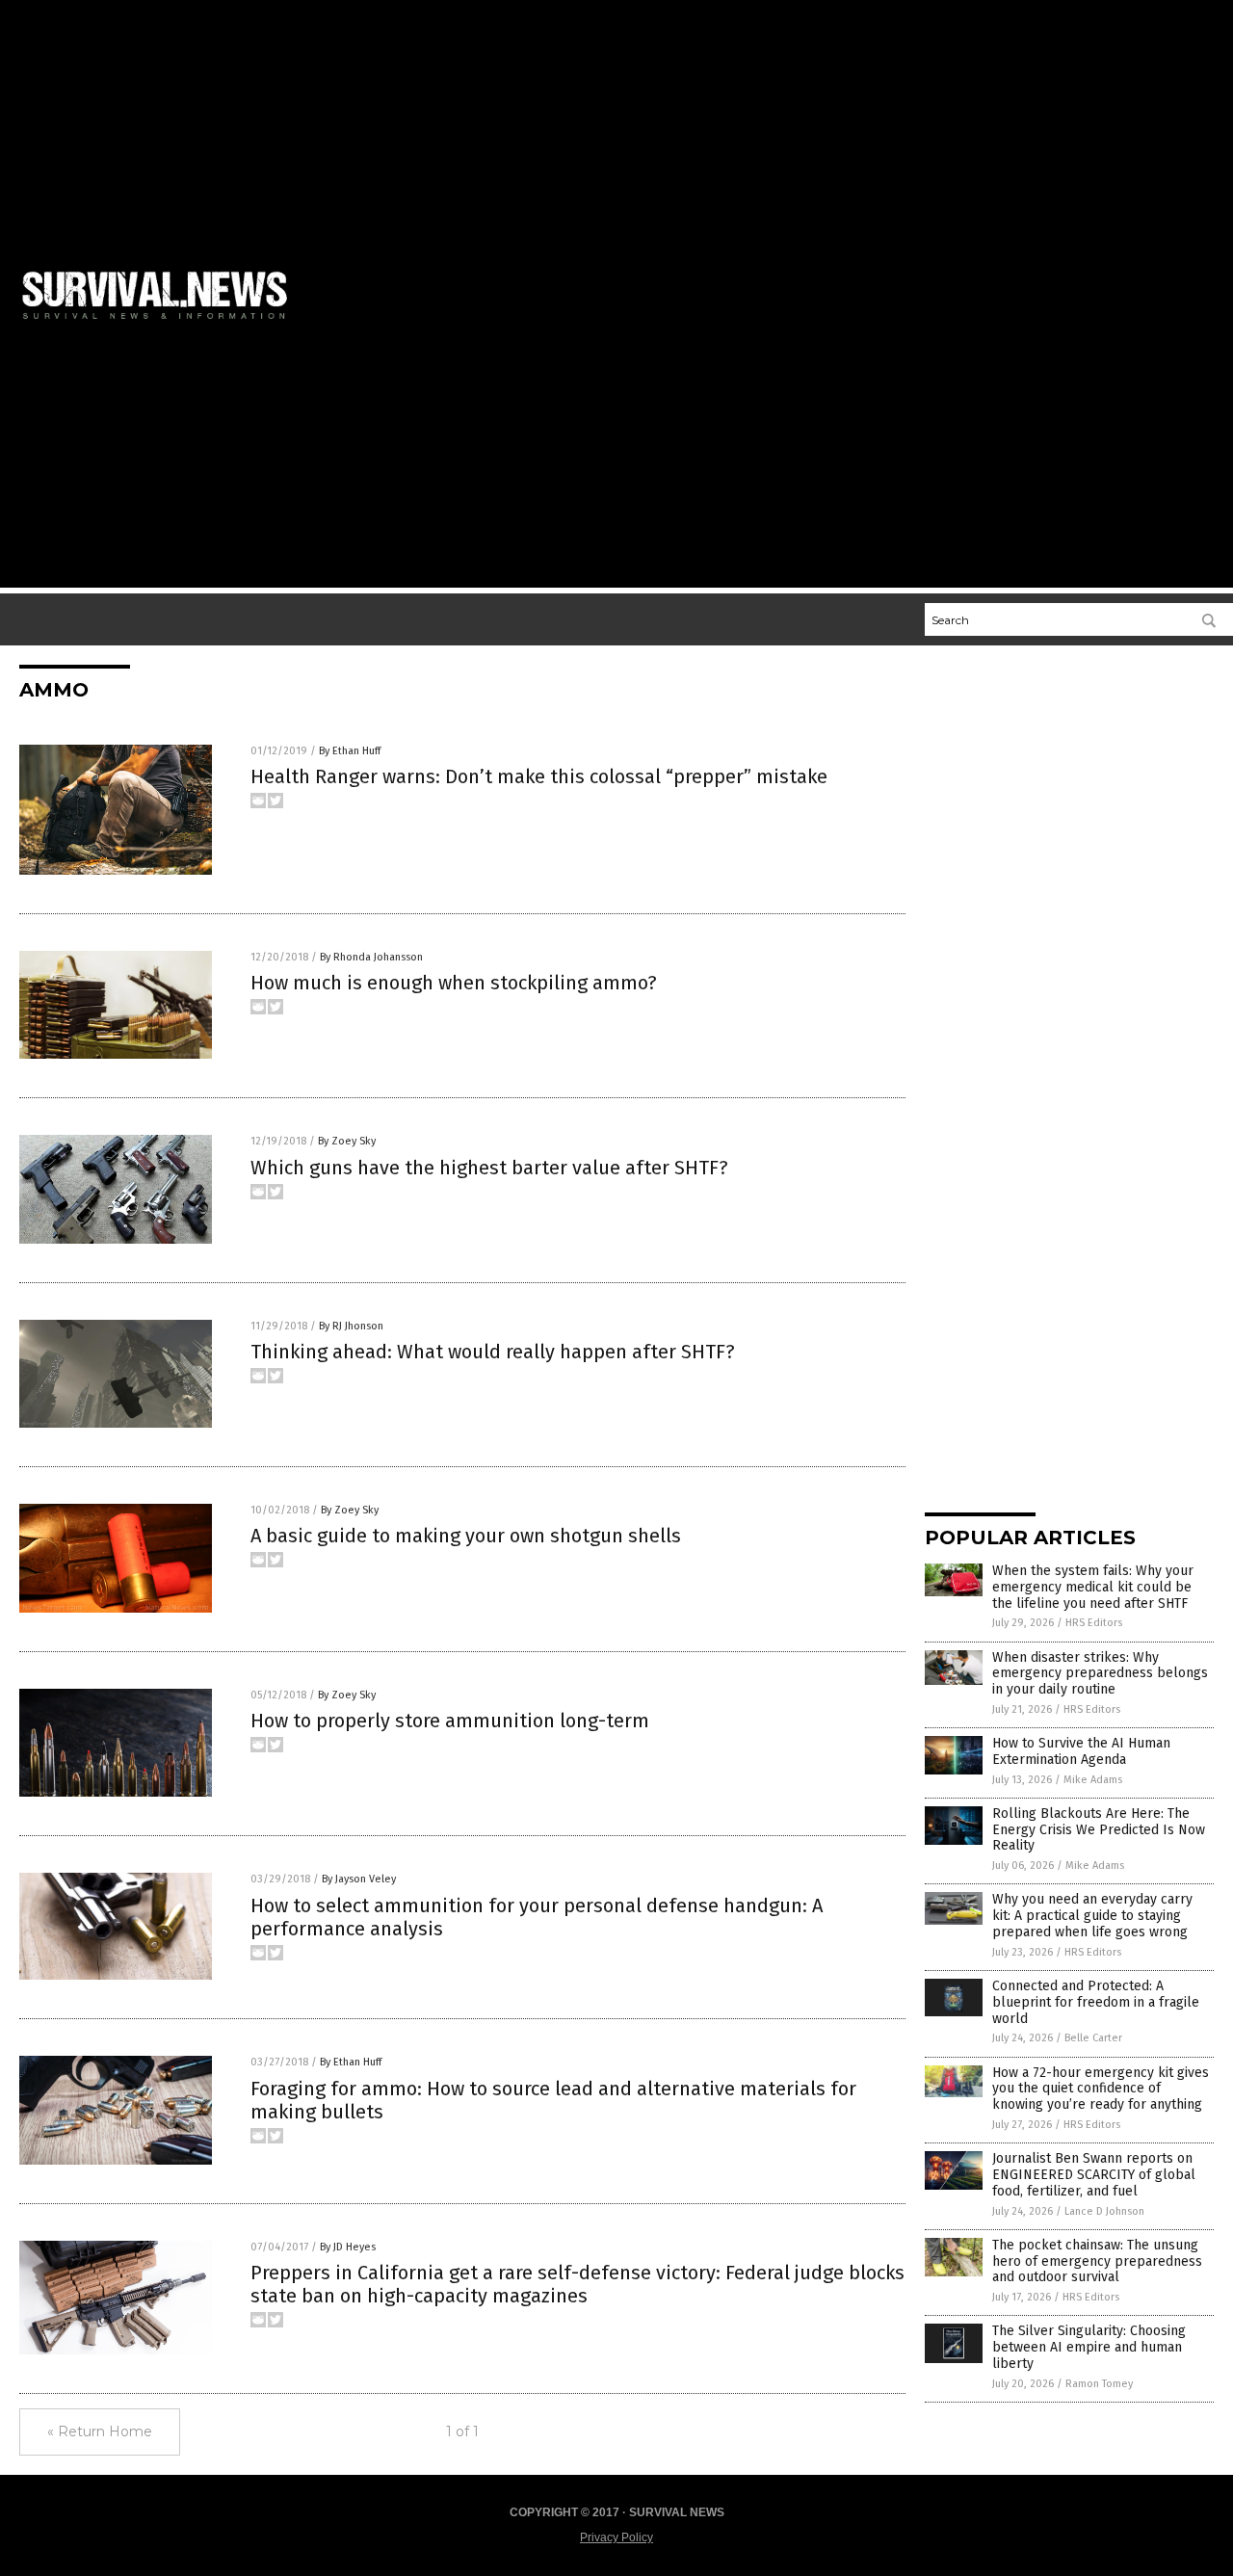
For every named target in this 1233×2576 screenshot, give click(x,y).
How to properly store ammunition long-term (450, 1721)
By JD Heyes (348, 2247)
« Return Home (100, 2431)
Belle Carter (1093, 2038)
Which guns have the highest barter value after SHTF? (489, 1168)
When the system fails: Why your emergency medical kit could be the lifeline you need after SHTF (1093, 1587)
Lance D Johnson (1104, 2211)
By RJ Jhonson (351, 1326)
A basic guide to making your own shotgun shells (466, 1536)
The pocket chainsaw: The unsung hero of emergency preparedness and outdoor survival (1097, 2261)
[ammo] (163, 323)
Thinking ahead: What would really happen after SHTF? (493, 1352)
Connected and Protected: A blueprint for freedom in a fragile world (1096, 2002)
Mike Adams (1093, 1780)
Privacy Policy (616, 2537)
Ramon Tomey (1099, 2384)
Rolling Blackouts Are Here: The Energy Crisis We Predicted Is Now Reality (1099, 1830)
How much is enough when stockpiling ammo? (454, 983)
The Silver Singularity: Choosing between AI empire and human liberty (1089, 2347)
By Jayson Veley (359, 1879)
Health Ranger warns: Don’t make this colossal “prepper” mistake (539, 776)
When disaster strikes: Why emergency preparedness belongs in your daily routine (1100, 1674)
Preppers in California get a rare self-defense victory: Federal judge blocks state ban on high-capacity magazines (577, 2284)
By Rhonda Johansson (371, 957)
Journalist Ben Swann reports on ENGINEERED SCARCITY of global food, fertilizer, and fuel (1094, 2175)
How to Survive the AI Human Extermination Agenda (1081, 1751)
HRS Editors (1094, 1623)
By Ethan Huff (350, 751)
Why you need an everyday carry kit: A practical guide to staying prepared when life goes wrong (1092, 1916)
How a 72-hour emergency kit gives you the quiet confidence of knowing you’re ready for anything (1101, 2089)
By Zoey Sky (347, 1141)
